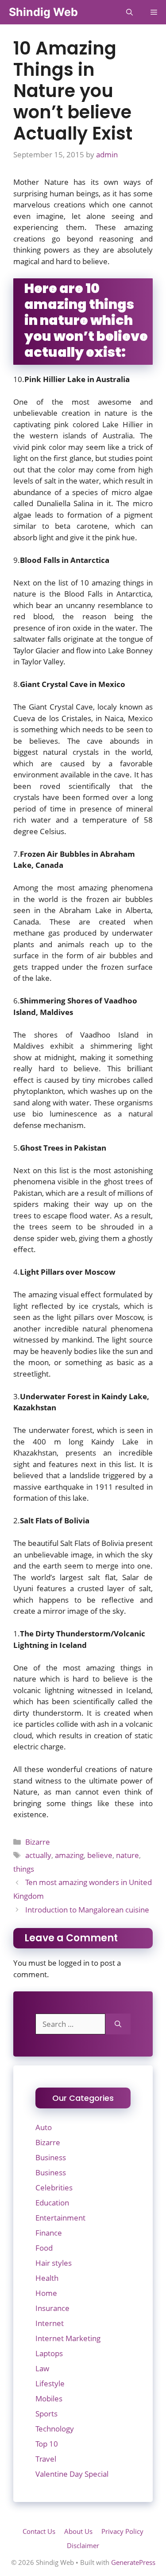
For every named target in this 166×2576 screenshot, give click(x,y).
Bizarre (38, 1842)
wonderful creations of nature (100, 1769)
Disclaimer (83, 2545)
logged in (74, 1963)
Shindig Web (43, 12)
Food (44, 2248)
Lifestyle (50, 2383)
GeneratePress (133, 2562)
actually (38, 1855)
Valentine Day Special (72, 2474)
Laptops (49, 2353)
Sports (46, 2414)
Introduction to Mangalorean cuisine (87, 1910)
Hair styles (54, 2263)
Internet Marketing (68, 2338)
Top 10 (47, 2444)
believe (100, 1855)
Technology (55, 2429)
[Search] (118, 2024)
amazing (69, 1855)
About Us (78, 2531)
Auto (44, 2127)
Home (46, 2293)
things (24, 1869)
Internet (50, 2323)
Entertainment (60, 2218)
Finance (49, 2233)
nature (127, 1855)
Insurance (52, 2308)
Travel (46, 2459)
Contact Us (39, 2531)
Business (51, 2157)
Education (52, 2203)
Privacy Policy (122, 2531)
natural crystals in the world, (98, 752)
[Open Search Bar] (129, 12)
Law (42, 2368)
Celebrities (54, 2188)
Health (47, 2278)
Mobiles (49, 2398)
